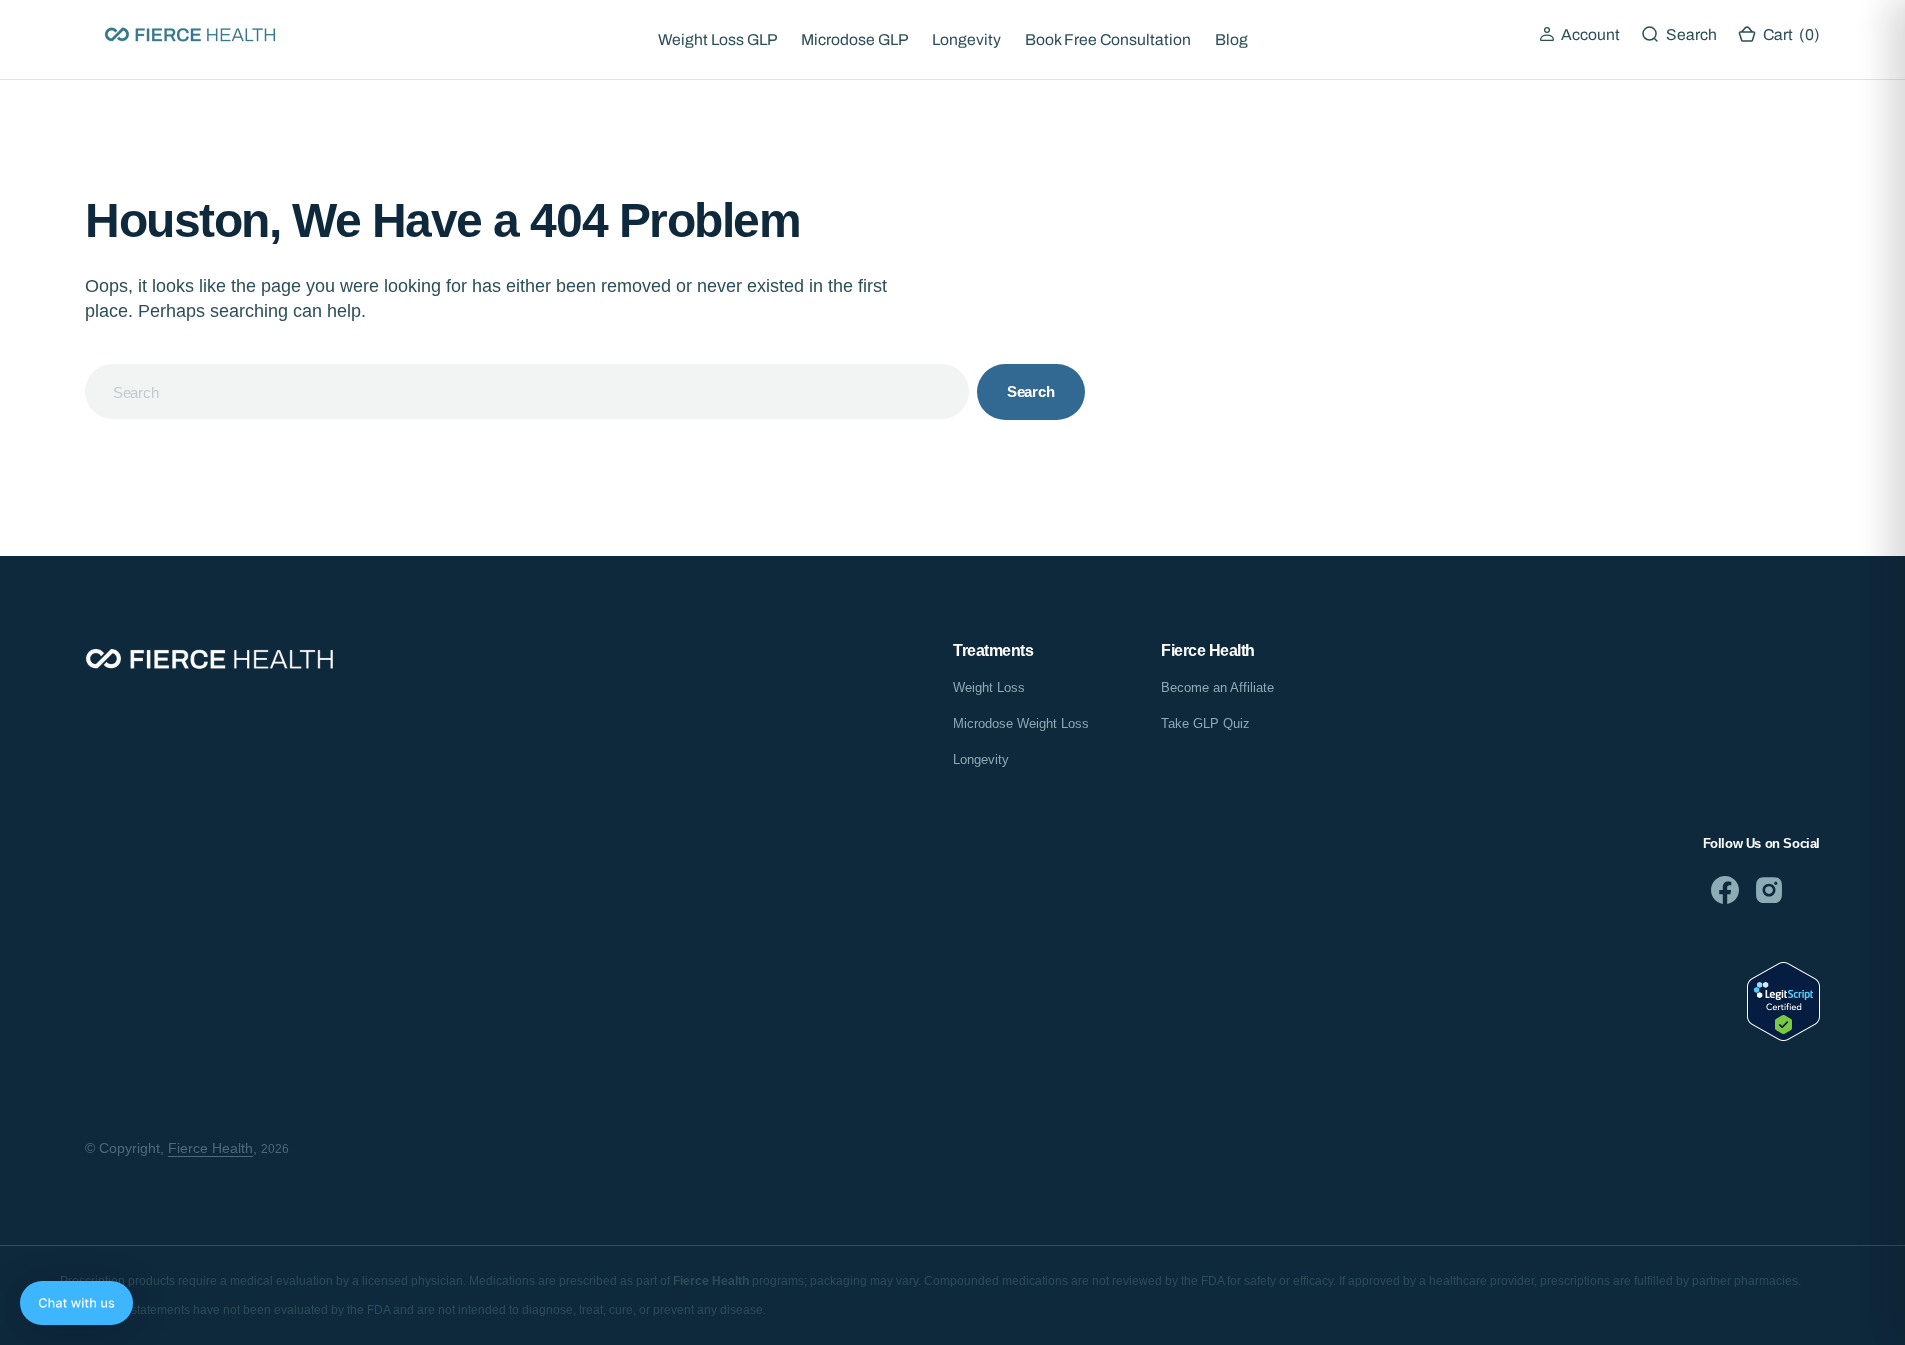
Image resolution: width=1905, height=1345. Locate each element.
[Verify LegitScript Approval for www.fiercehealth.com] (1783, 1035)
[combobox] (527, 391)
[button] (1579, 35)
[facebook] (1725, 890)
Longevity (966, 39)
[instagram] (1769, 890)
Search (1031, 391)
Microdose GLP (854, 39)
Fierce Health (210, 1148)
